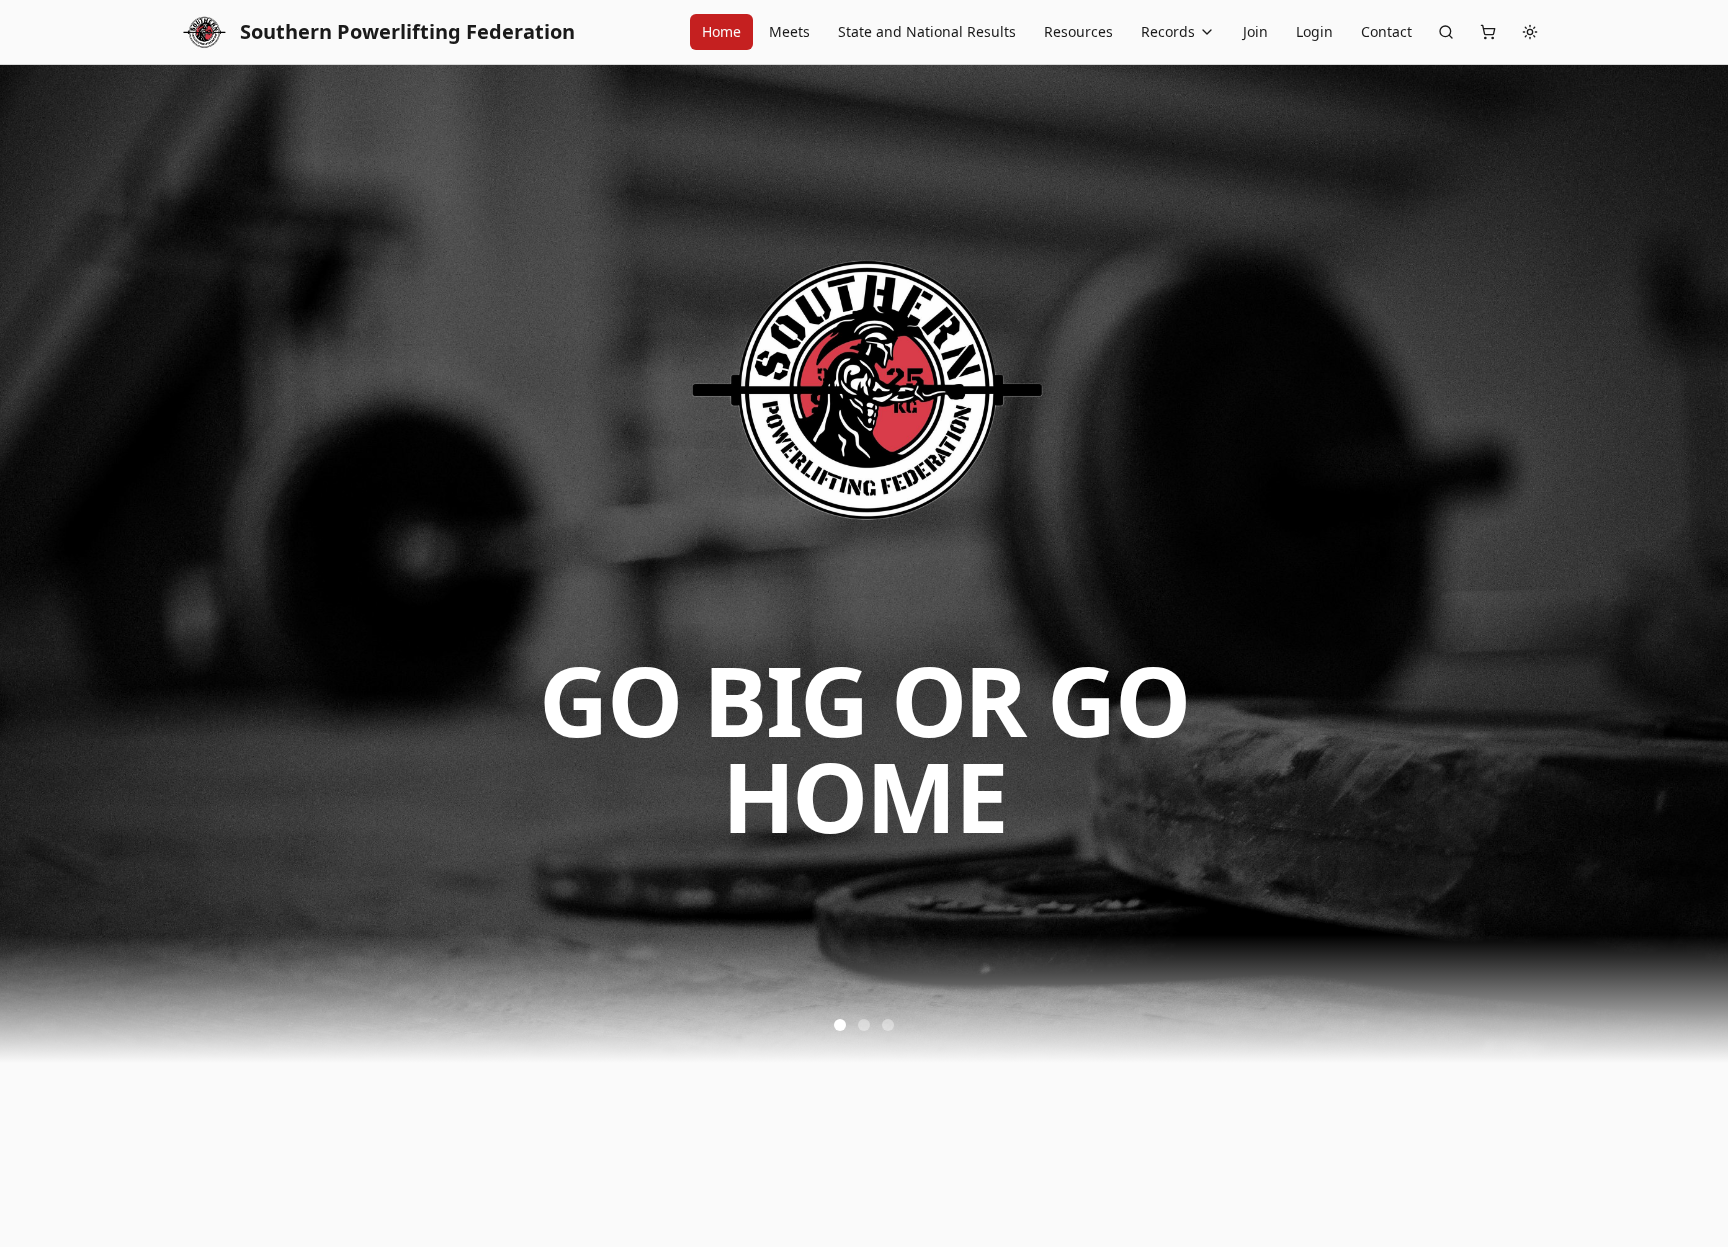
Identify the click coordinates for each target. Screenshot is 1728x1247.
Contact (1386, 31)
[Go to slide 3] (888, 1025)
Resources (1078, 31)
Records (1168, 31)
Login (1314, 31)
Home (721, 31)
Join (1255, 31)
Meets (789, 31)
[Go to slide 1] (840, 1025)
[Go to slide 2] (864, 1025)
